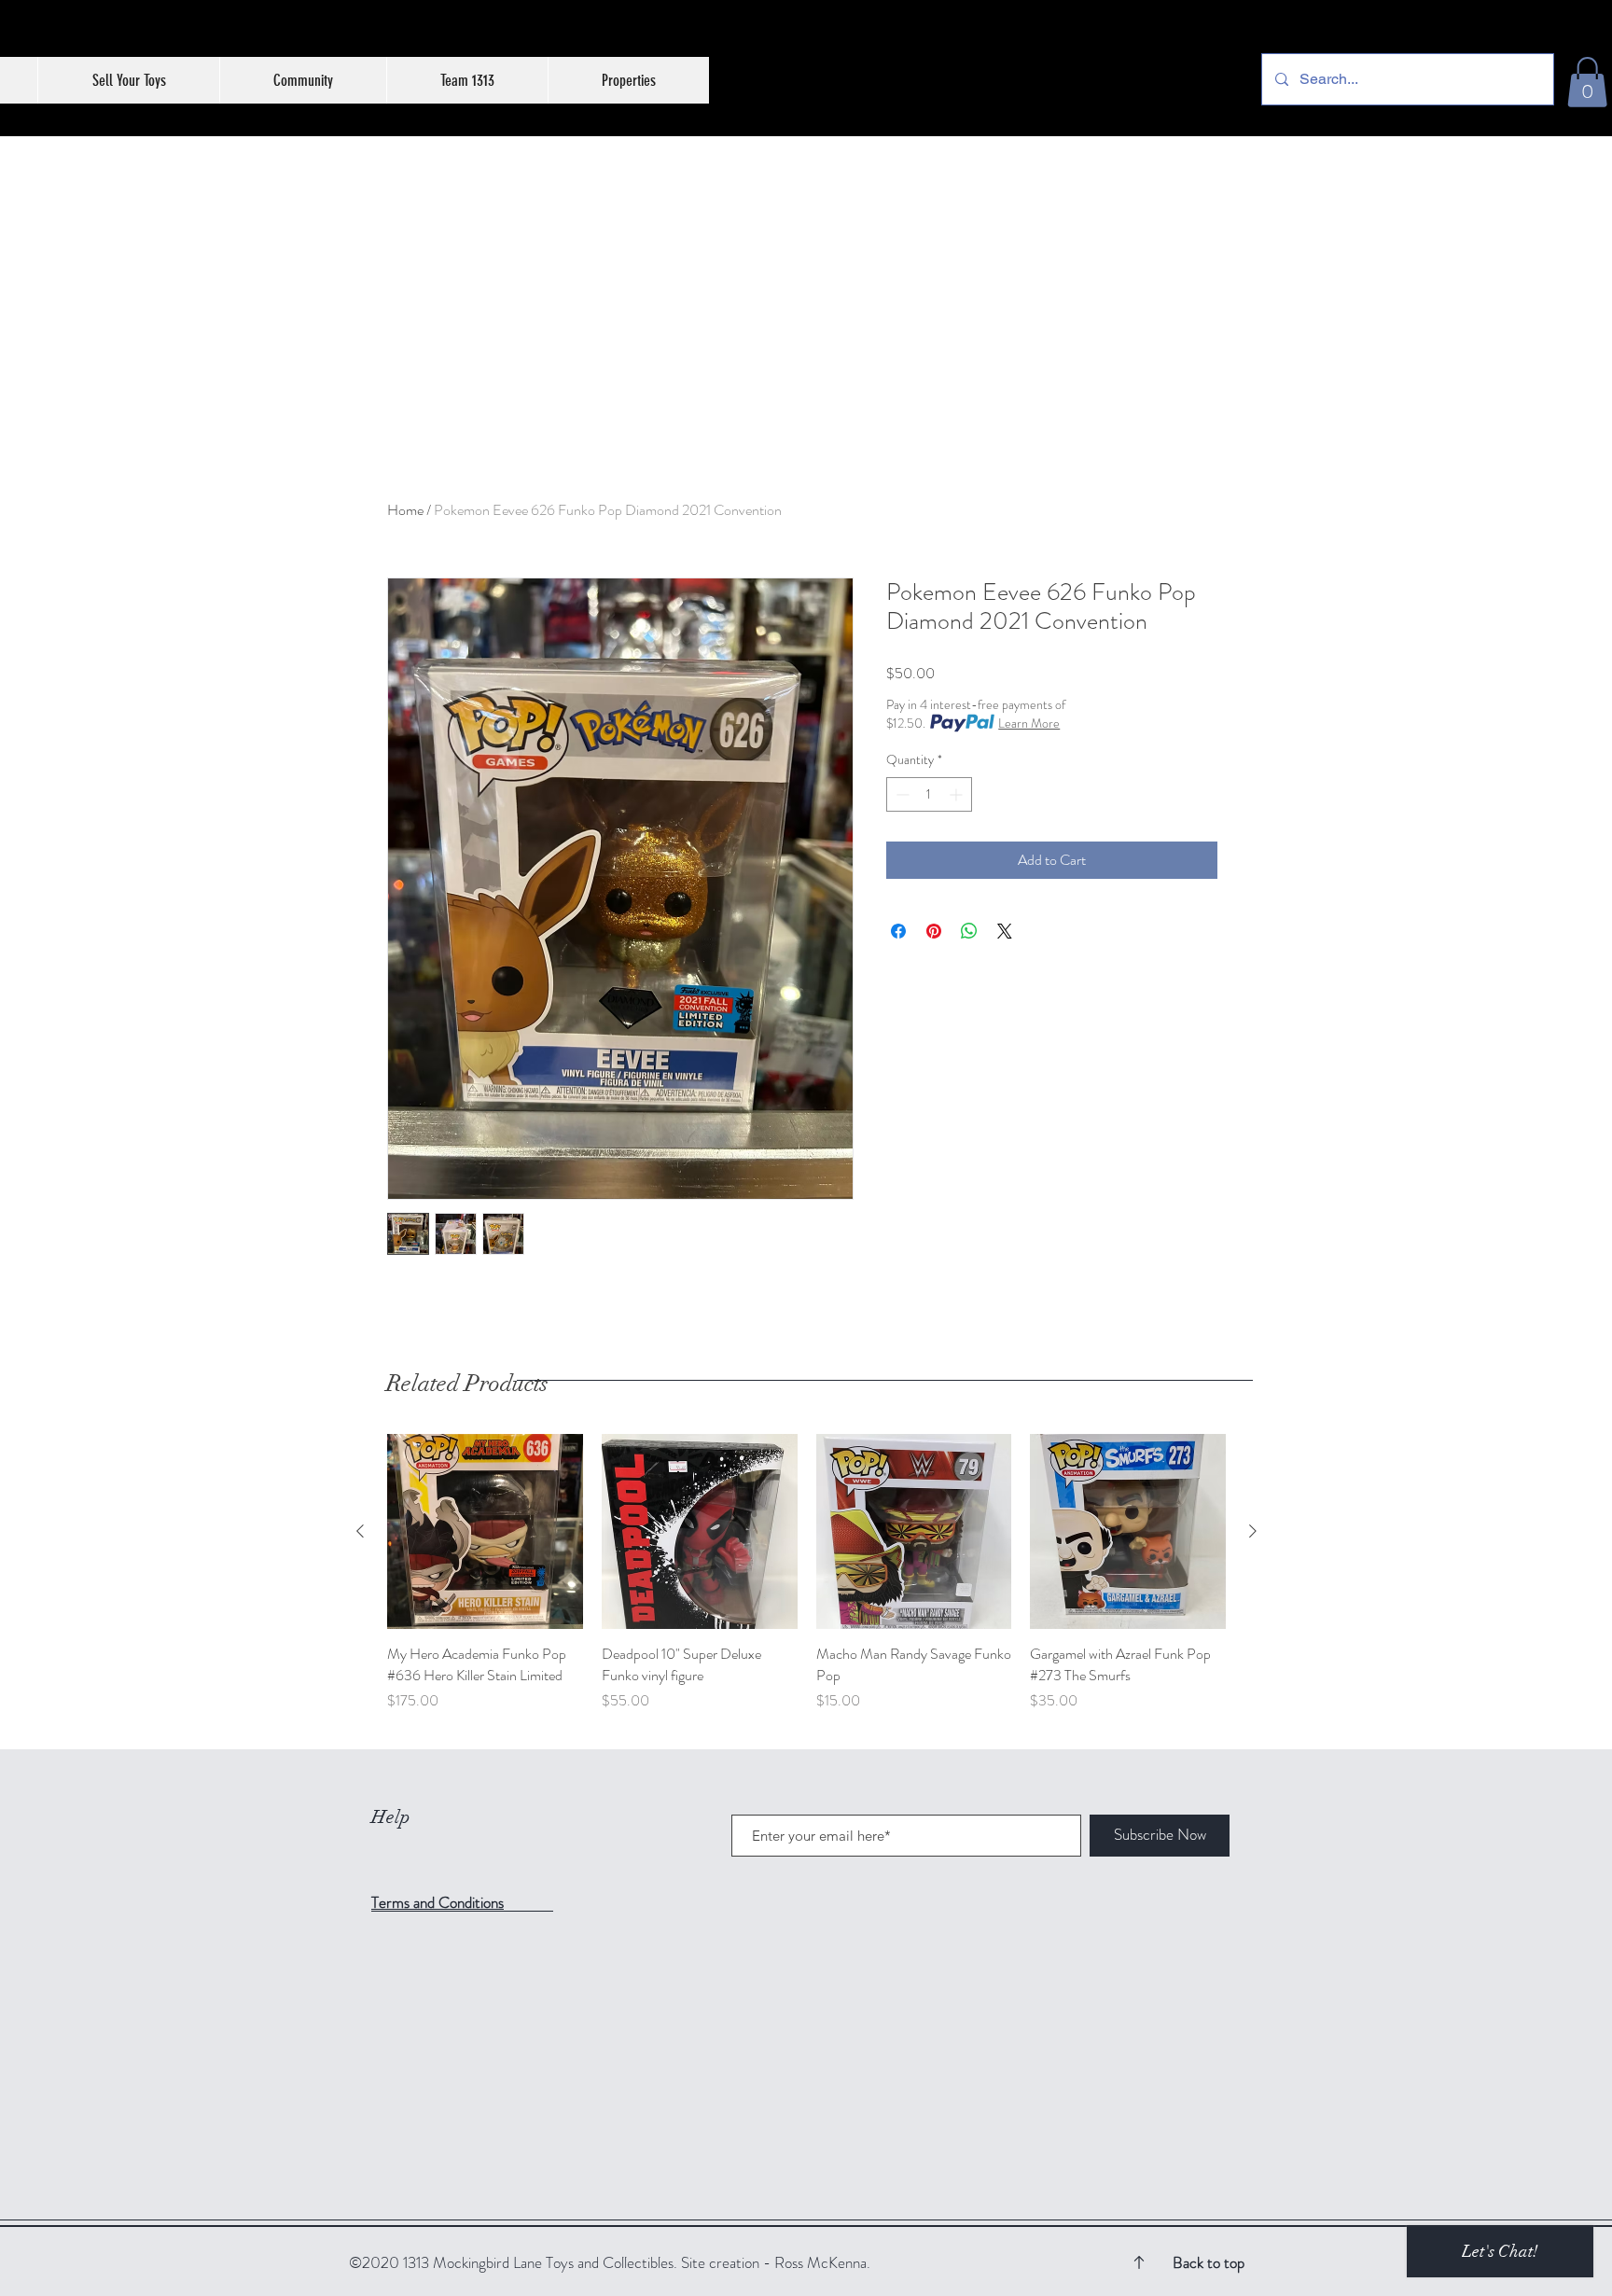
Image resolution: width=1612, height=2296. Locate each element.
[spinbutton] (929, 794)
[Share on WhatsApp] (969, 931)
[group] (806, 1584)
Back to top (1209, 2262)
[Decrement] (901, 794)
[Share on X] (1005, 931)
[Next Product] (1253, 1531)
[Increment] (958, 794)
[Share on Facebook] (898, 931)
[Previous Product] (360, 1531)
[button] (1587, 82)
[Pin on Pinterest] (934, 931)
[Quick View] (485, 1532)
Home (405, 510)
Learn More (1029, 723)
